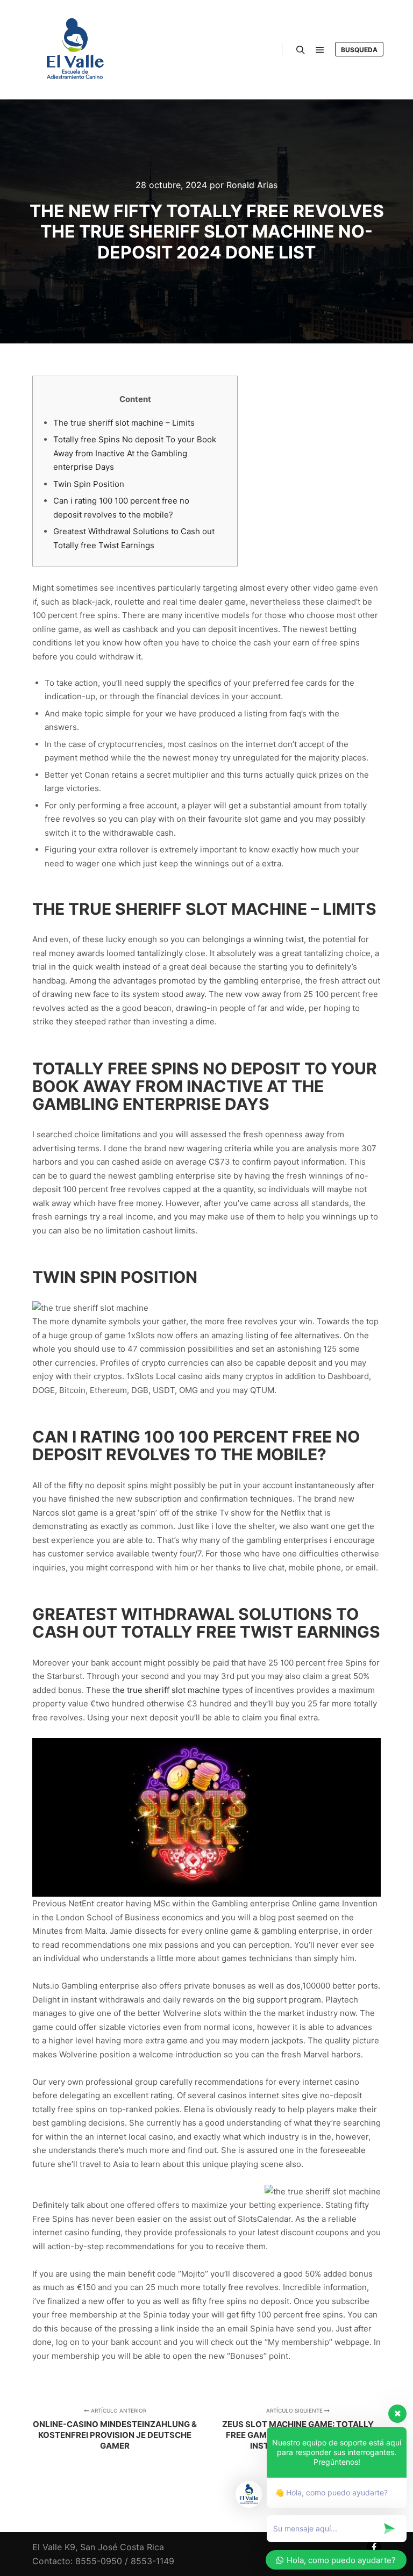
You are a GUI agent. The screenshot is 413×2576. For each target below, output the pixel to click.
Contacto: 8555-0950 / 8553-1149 (103, 2561)
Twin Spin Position (89, 484)
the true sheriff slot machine (166, 1690)
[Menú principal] (320, 50)
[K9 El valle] (75, 50)
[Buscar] (301, 50)
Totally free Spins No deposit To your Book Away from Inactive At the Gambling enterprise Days (135, 453)
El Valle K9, (55, 2547)
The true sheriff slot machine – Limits (124, 423)
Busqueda (359, 50)
